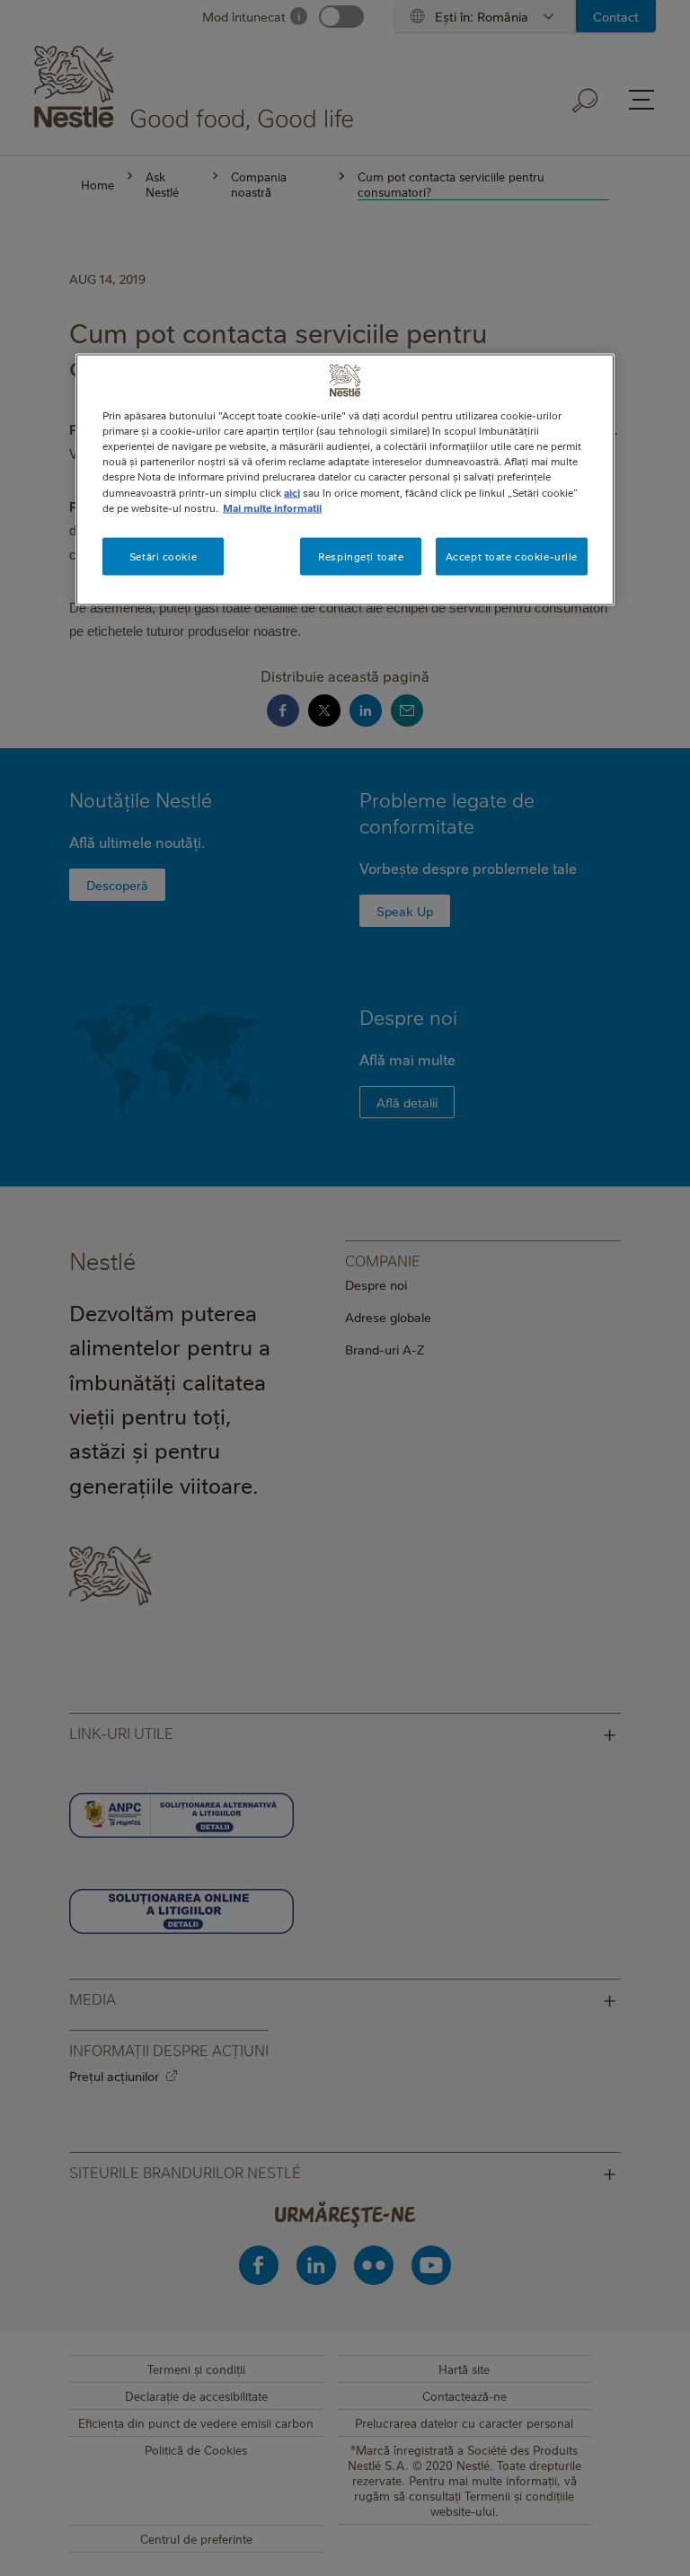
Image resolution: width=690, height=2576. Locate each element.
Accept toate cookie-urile (512, 556)
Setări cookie (163, 556)
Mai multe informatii (272, 507)
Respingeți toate (361, 556)
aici (292, 492)
